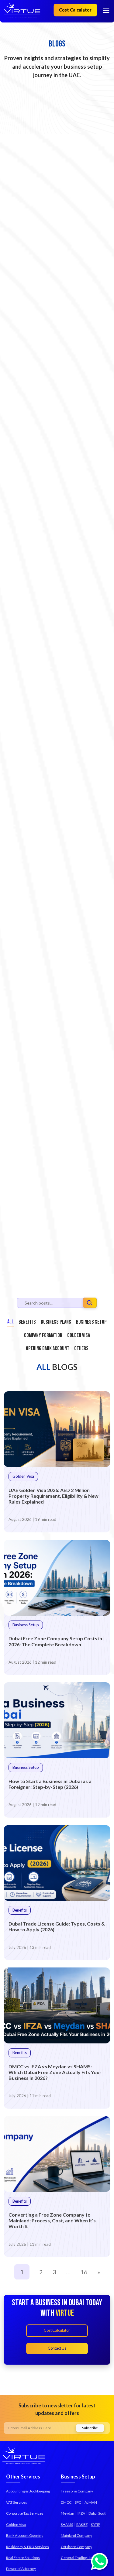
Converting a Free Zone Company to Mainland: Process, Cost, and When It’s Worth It (52, 2220)
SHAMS (67, 2525)
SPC (78, 2502)
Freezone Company (77, 2491)
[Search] (90, 1304)
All (10, 1322)
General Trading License (81, 2558)
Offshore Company (76, 2547)
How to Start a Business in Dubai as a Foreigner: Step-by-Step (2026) (50, 1784)
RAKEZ (82, 2525)
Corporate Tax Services (25, 2513)
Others (81, 1348)
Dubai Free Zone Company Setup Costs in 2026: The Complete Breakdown (55, 1641)
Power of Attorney (21, 2569)
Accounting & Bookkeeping (28, 2491)
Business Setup (91, 1322)
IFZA (81, 2513)
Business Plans (56, 1322)
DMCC (66, 2502)
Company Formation (43, 1335)
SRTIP (95, 2525)
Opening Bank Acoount (48, 1348)
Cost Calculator (75, 10)
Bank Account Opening (25, 2535)
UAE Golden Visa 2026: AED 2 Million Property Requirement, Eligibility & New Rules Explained (54, 1496)
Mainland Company (76, 2535)
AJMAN (91, 2502)
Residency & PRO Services (28, 2547)
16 (84, 2272)
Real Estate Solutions (23, 2558)
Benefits (27, 1322)
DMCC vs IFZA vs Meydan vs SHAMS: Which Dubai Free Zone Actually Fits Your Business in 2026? (55, 2072)
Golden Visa (79, 1335)
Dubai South (98, 2513)
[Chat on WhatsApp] (99, 2561)
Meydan (67, 2513)
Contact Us (57, 2348)
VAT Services (17, 2502)
